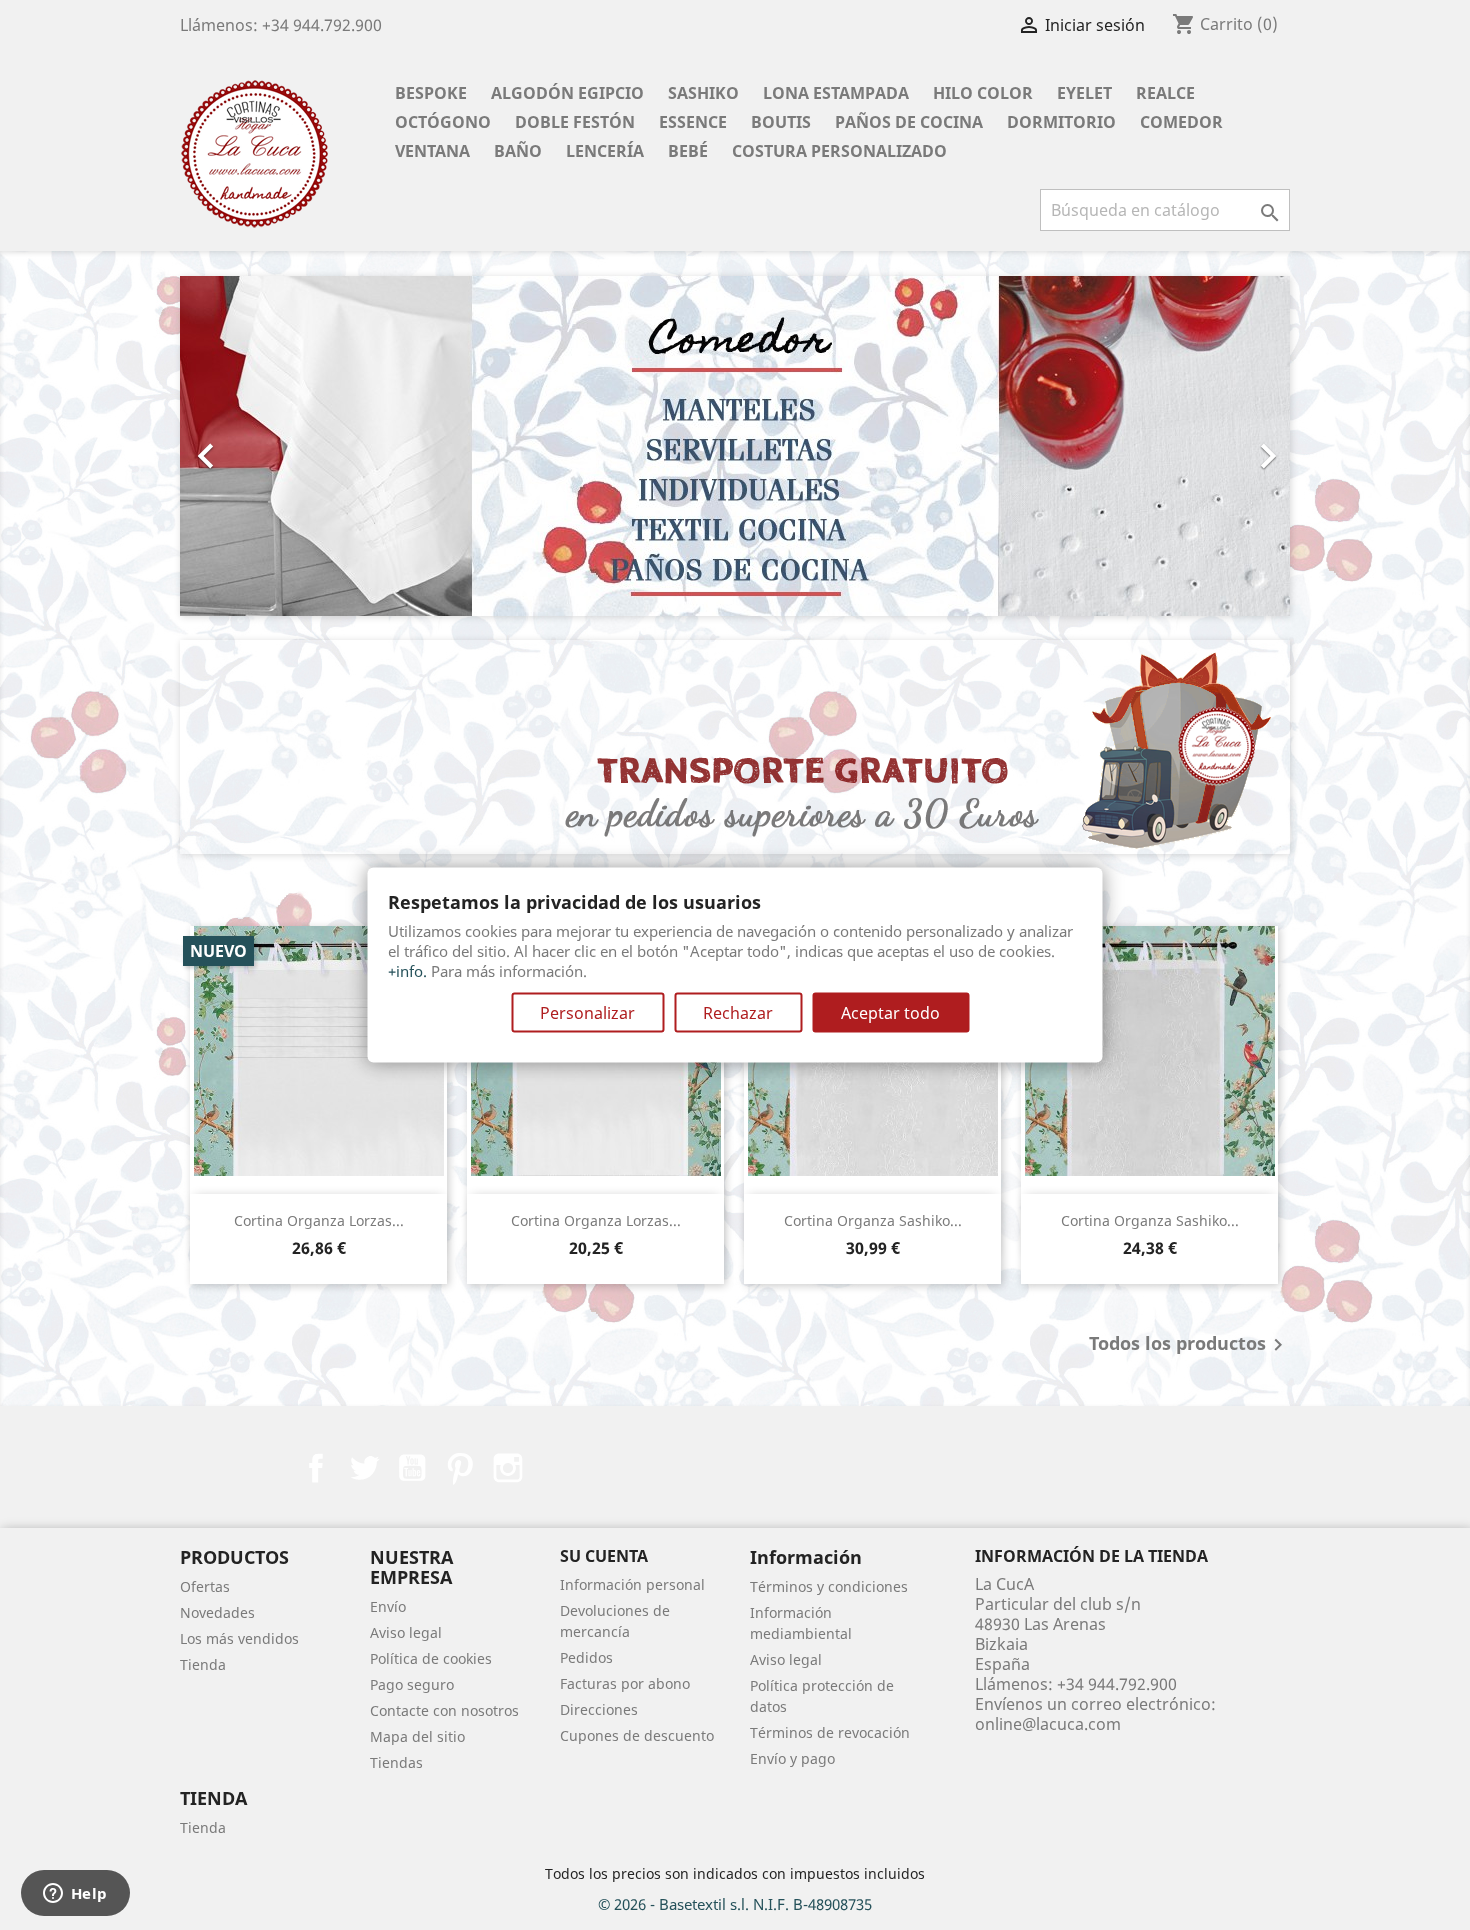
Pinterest (460, 1468)
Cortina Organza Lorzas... (319, 1220)
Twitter (364, 1468)
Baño (518, 151)
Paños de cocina (909, 122)
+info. (407, 970)
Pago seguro (412, 1684)
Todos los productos (1189, 1345)
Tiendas (396, 1762)
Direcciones (599, 1709)
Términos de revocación (830, 1732)
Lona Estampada (836, 93)
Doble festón (575, 122)
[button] (263, 446)
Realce (1165, 93)
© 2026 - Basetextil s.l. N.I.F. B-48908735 (735, 1904)
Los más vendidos (239, 1638)
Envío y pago (792, 1758)
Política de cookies (431, 1658)
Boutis (781, 122)
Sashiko (703, 93)
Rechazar (738, 1012)
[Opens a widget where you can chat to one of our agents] (75, 1895)
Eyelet (1084, 93)
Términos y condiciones (829, 1586)
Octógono (443, 122)
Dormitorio (1061, 122)
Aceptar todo (890, 1012)
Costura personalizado (839, 151)
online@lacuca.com (1048, 1724)
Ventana (432, 151)
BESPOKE (431, 93)
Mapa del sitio (417, 1736)
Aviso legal (406, 1632)
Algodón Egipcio (567, 93)
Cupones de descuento (637, 1735)
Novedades (217, 1612)
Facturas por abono (625, 1683)
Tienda (203, 1664)
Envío (388, 1606)
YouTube (412, 1468)
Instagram (508, 1468)
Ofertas (205, 1586)
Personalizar (587, 1012)
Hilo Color (983, 93)
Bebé (688, 151)
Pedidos (586, 1657)
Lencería (605, 151)
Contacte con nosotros (444, 1710)
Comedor (1181, 122)
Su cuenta (604, 1556)
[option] (735, 446)
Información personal (632, 1584)
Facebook (316, 1468)
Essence (693, 122)
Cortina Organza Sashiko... (873, 1220)
